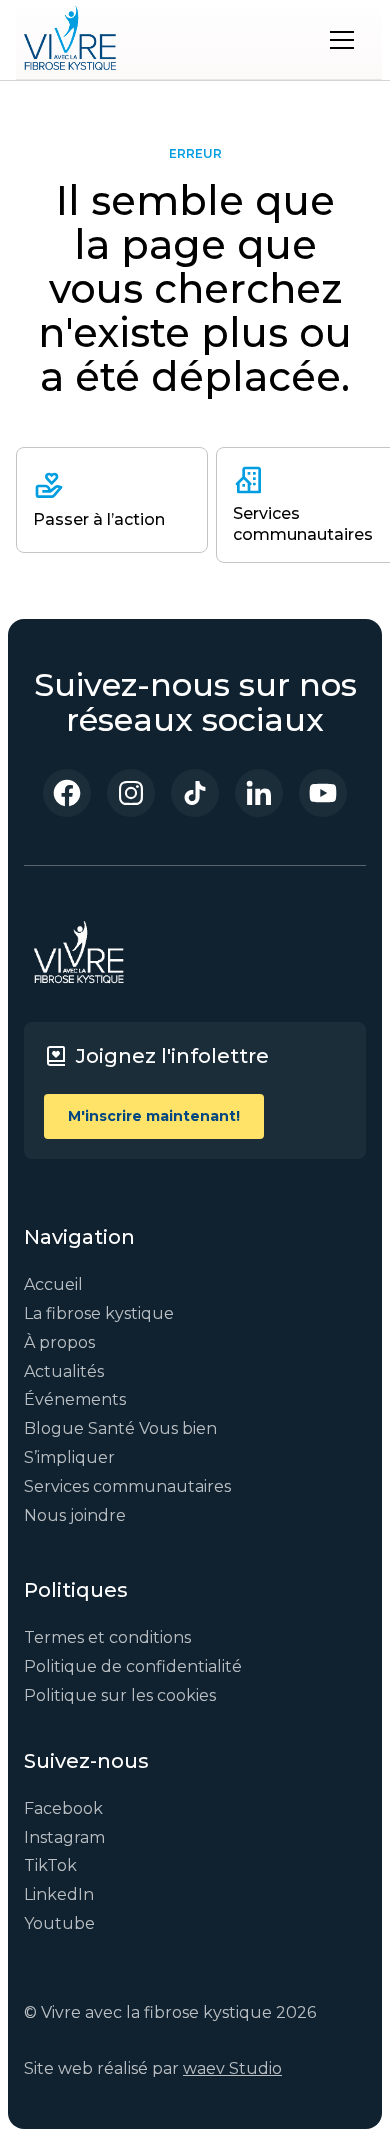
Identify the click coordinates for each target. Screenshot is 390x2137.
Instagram (64, 1837)
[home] (70, 40)
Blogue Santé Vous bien (120, 1428)
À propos (59, 1342)
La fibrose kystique (99, 1313)
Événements (75, 1399)
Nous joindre (75, 1515)
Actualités (64, 1371)
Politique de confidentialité (133, 1666)
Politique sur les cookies (120, 1695)
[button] (342, 40)
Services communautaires (127, 1486)
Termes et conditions (107, 1637)
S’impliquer (69, 1457)
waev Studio (232, 2068)
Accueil (53, 1284)
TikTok (50, 1865)
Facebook (63, 1808)
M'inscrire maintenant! (154, 1116)
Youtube (59, 1923)
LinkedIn (59, 1894)
